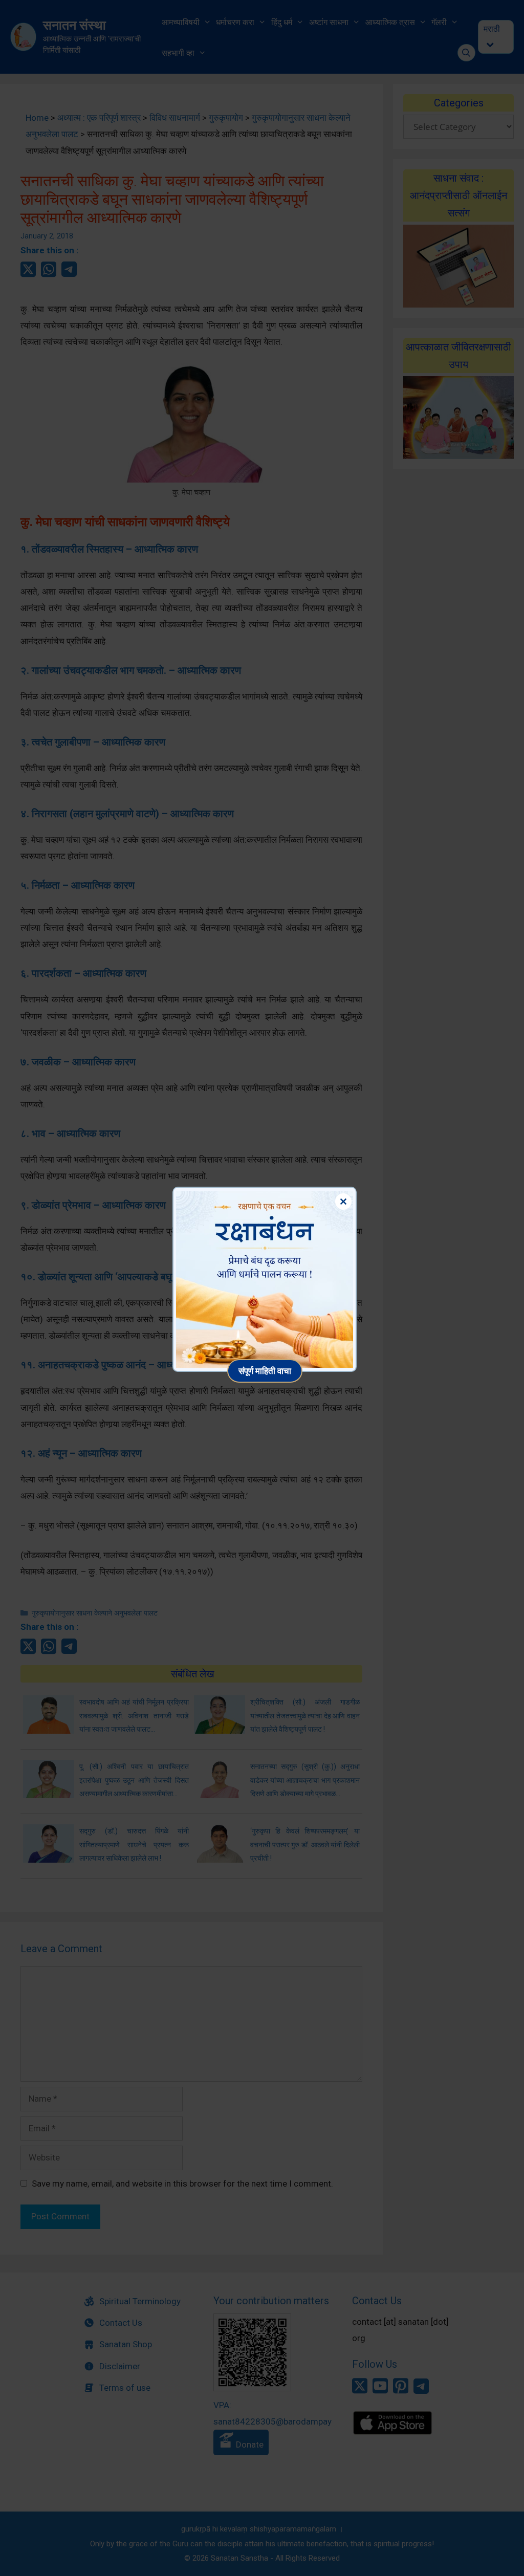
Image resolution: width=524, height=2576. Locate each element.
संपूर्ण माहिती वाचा (265, 1371)
